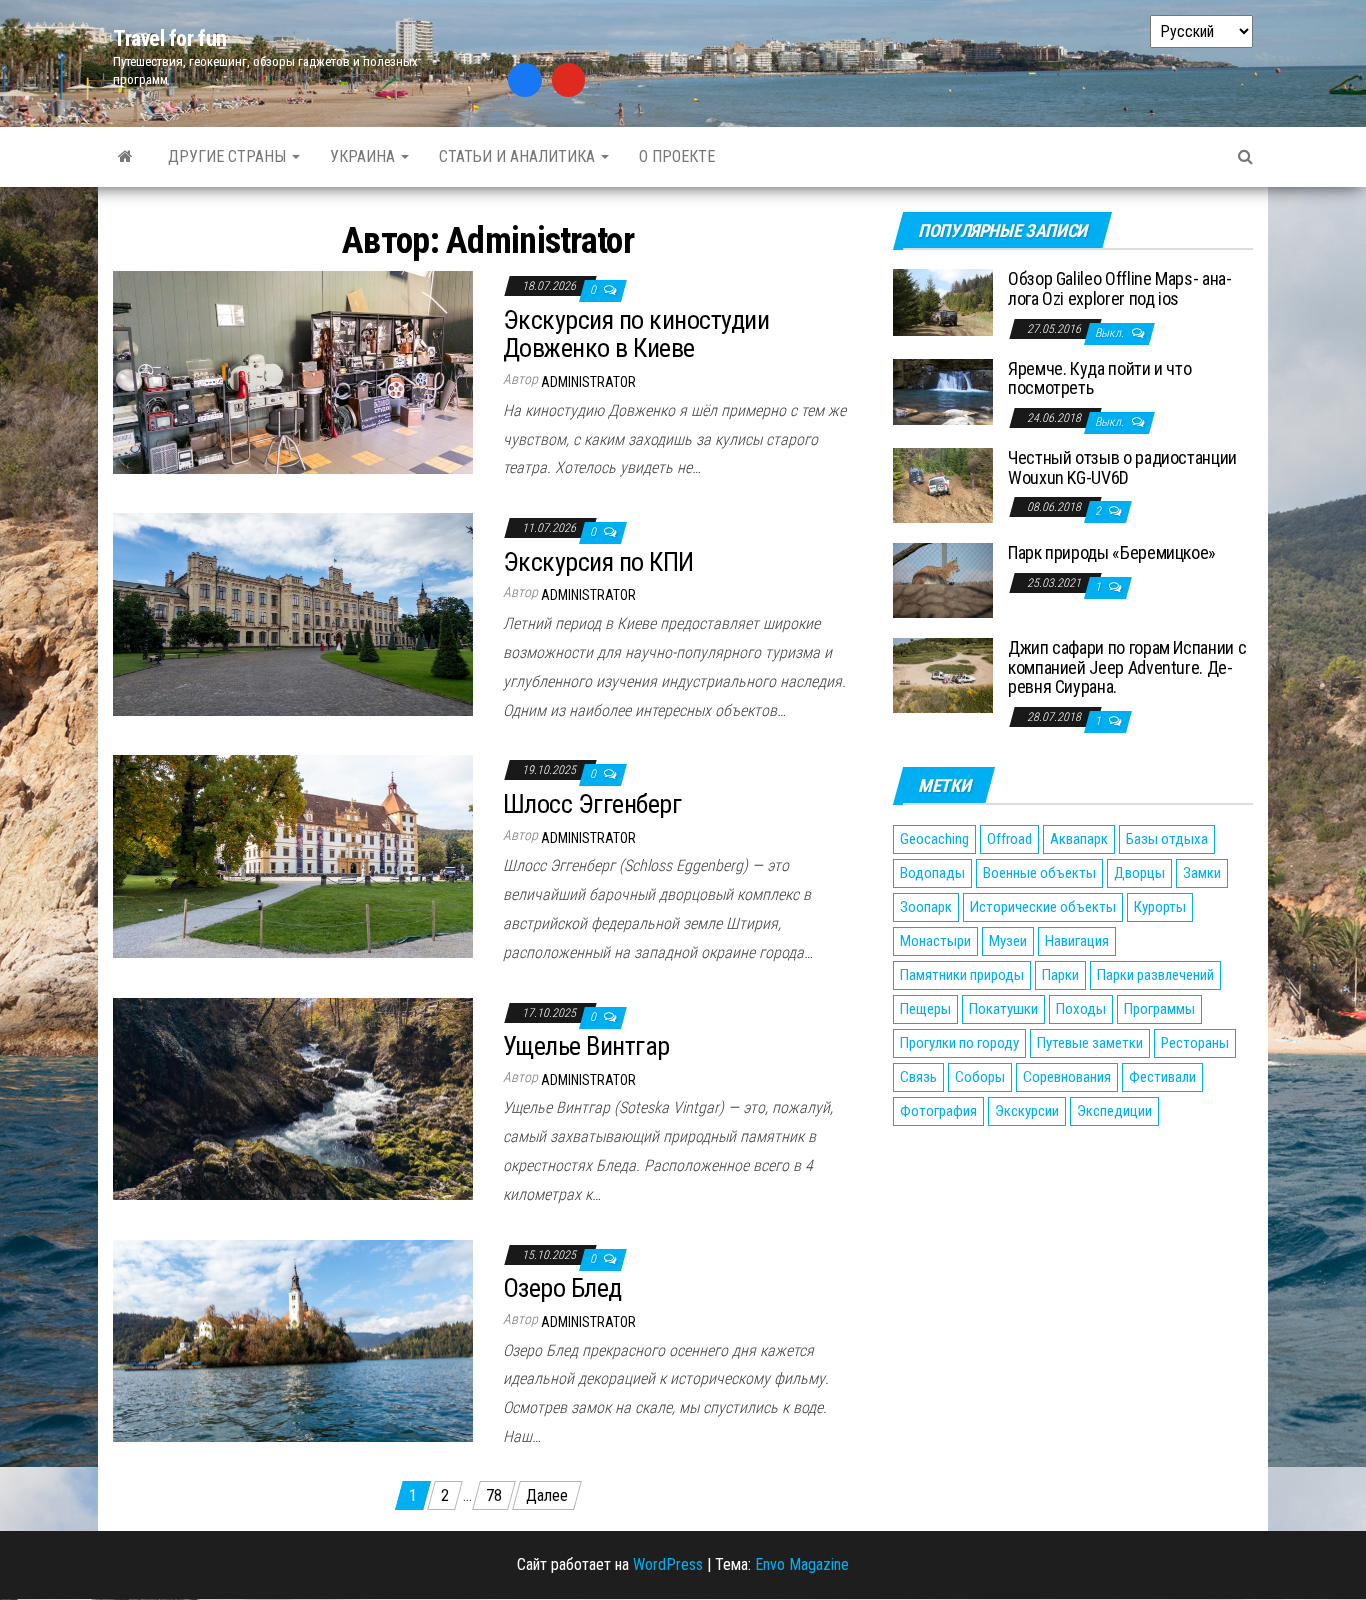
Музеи (1008, 941)
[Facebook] (525, 80)
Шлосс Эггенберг (592, 804)
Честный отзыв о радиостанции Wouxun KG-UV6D (1122, 467)
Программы (1159, 1009)
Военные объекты (1039, 873)
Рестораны (1195, 1043)
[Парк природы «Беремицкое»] (943, 579)
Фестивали (1162, 1077)
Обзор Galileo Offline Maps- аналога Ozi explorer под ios (1120, 288)
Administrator (588, 382)
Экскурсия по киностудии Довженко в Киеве (636, 334)
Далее (547, 1495)
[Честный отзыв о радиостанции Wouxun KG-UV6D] (943, 484)
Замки (1202, 873)
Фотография (938, 1111)
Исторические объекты (1043, 907)
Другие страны (229, 156)
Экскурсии (1027, 1111)
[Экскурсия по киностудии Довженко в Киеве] (293, 371)
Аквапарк (1079, 839)
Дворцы (1139, 873)
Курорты (1160, 907)
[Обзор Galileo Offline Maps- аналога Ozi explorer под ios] (943, 301)
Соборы (980, 1077)
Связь (918, 1077)
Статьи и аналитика (519, 156)
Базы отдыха (1167, 839)
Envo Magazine (802, 1564)
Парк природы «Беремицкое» (1112, 552)
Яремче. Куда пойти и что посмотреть (1099, 378)
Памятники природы (962, 975)
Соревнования (1067, 1077)
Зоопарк (926, 907)
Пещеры (925, 1009)
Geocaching (934, 839)
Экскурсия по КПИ (598, 562)
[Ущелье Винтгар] (293, 1097)
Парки (1060, 975)
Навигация (1077, 941)
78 (494, 1495)
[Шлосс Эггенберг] (293, 855)
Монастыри (935, 941)
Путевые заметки (1090, 1043)
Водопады (932, 873)
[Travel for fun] (125, 157)
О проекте (677, 156)
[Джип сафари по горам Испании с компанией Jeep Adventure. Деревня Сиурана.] (943, 674)
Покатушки (1003, 1009)
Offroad (1009, 839)
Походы (1081, 1009)
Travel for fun (170, 38)
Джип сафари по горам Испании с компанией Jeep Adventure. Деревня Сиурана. (1127, 667)
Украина (364, 156)
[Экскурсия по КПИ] (293, 613)
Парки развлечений (1155, 975)
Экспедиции (1114, 1111)
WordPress (668, 1564)
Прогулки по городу (959, 1043)
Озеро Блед (562, 1288)
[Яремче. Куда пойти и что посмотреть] (943, 390)
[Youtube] (569, 80)
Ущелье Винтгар (586, 1046)
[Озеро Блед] (293, 1339)
